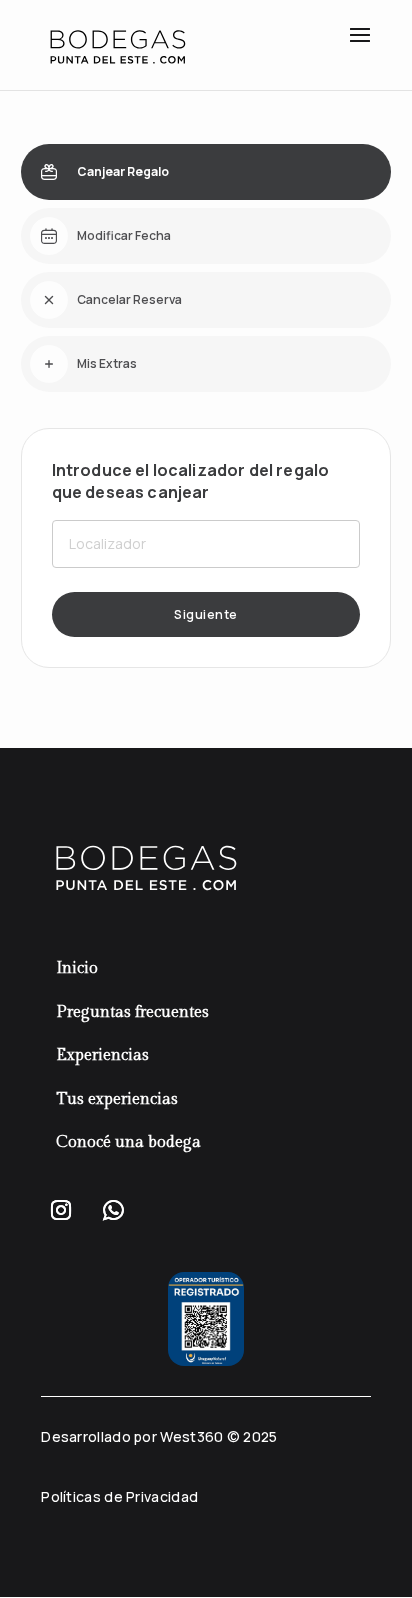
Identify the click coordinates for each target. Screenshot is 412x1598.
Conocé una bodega (128, 1142)
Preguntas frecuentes (132, 1012)
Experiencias (102, 1055)
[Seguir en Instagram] (61, 1210)
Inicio (77, 968)
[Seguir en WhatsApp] (113, 1210)
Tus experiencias (117, 1099)
